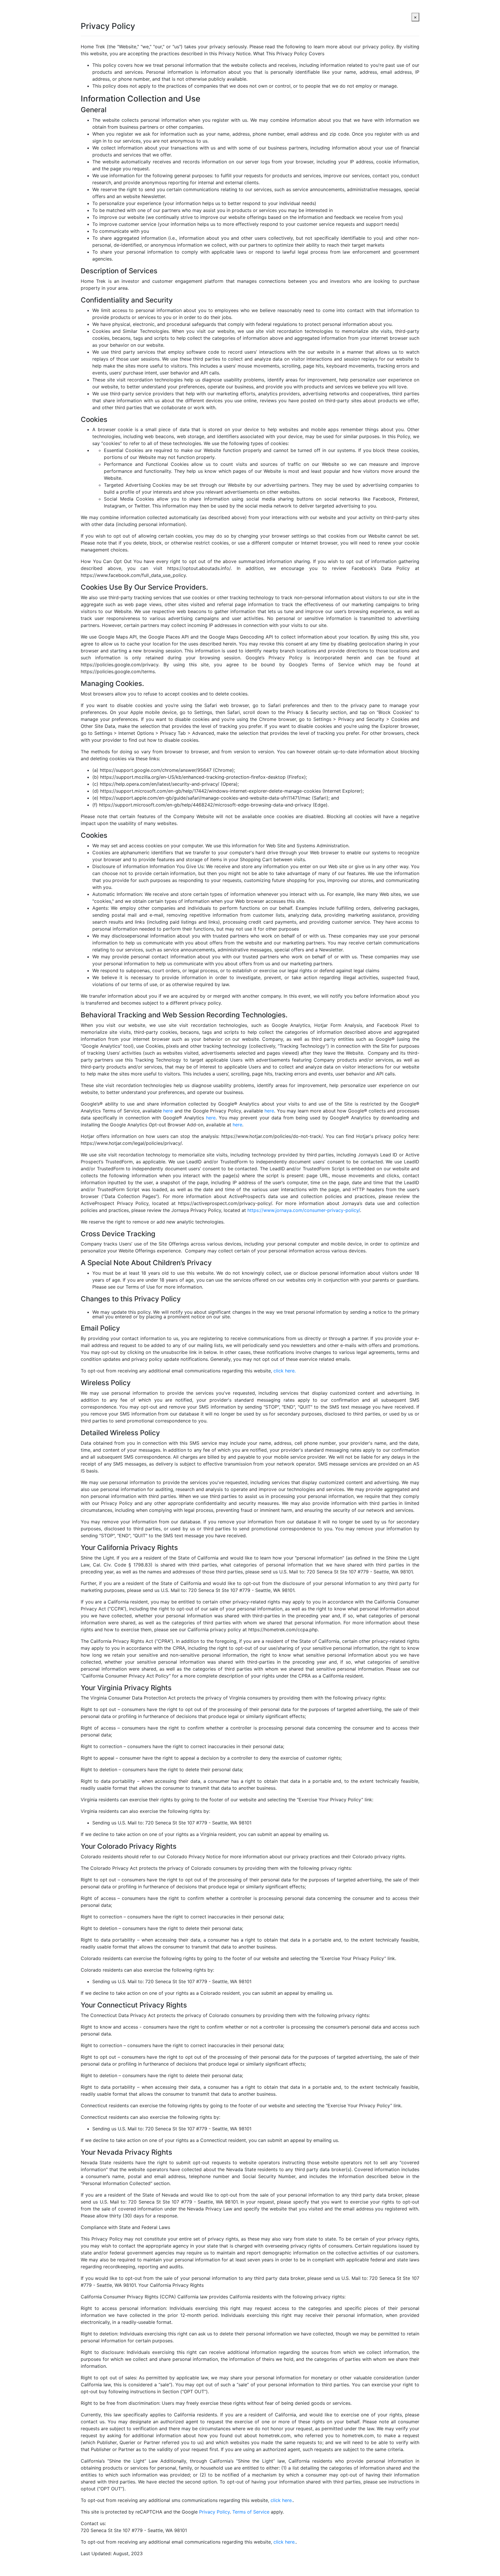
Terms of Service (251, 2512)
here (168, 1111)
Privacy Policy (214, 2512)
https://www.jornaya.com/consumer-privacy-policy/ (304, 1210)
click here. (285, 1371)
